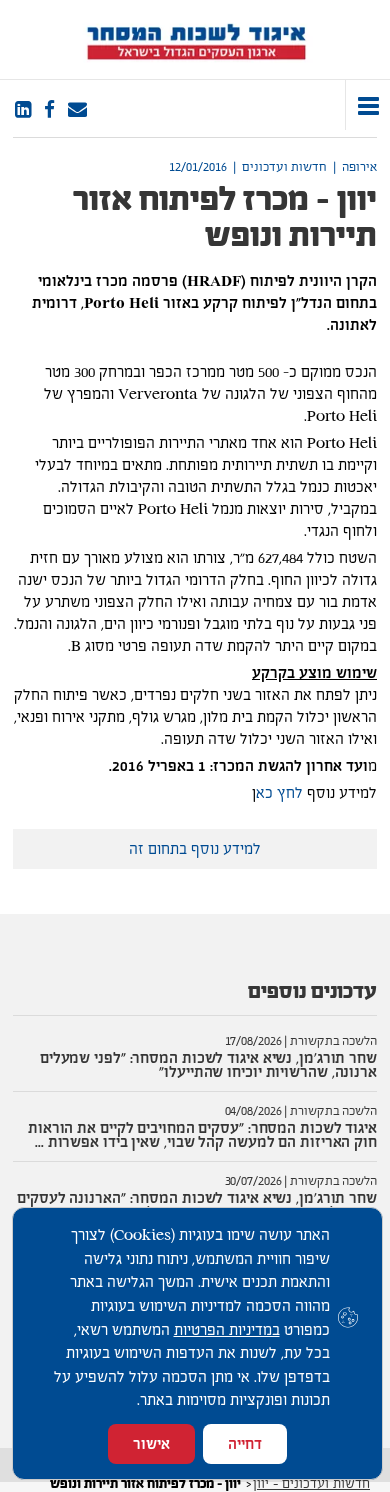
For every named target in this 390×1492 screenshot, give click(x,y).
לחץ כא (279, 792)
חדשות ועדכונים (284, 167)
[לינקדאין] (23, 110)
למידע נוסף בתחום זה (195, 848)
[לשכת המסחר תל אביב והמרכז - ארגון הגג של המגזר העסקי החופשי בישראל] (195, 39)
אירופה (359, 167)
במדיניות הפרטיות (227, 1329)
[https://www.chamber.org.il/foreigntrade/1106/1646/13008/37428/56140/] (77, 110)
